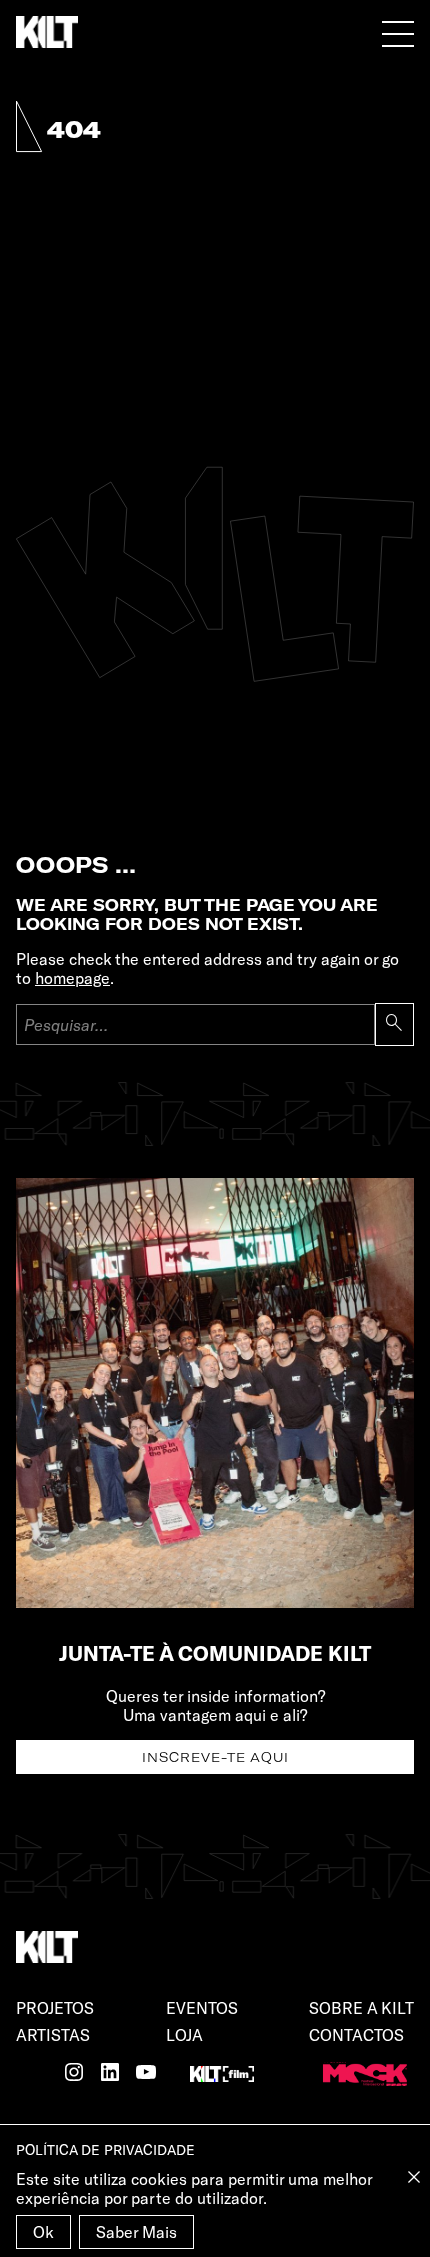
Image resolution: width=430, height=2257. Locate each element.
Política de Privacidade (105, 2149)
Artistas (53, 2034)
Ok (43, 2231)
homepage (72, 977)
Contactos (356, 2034)
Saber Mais (136, 2231)
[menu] (398, 33)
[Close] (414, 2177)
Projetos (55, 2007)
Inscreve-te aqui (215, 1757)
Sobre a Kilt (361, 2007)
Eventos (202, 2007)
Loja (184, 2034)
